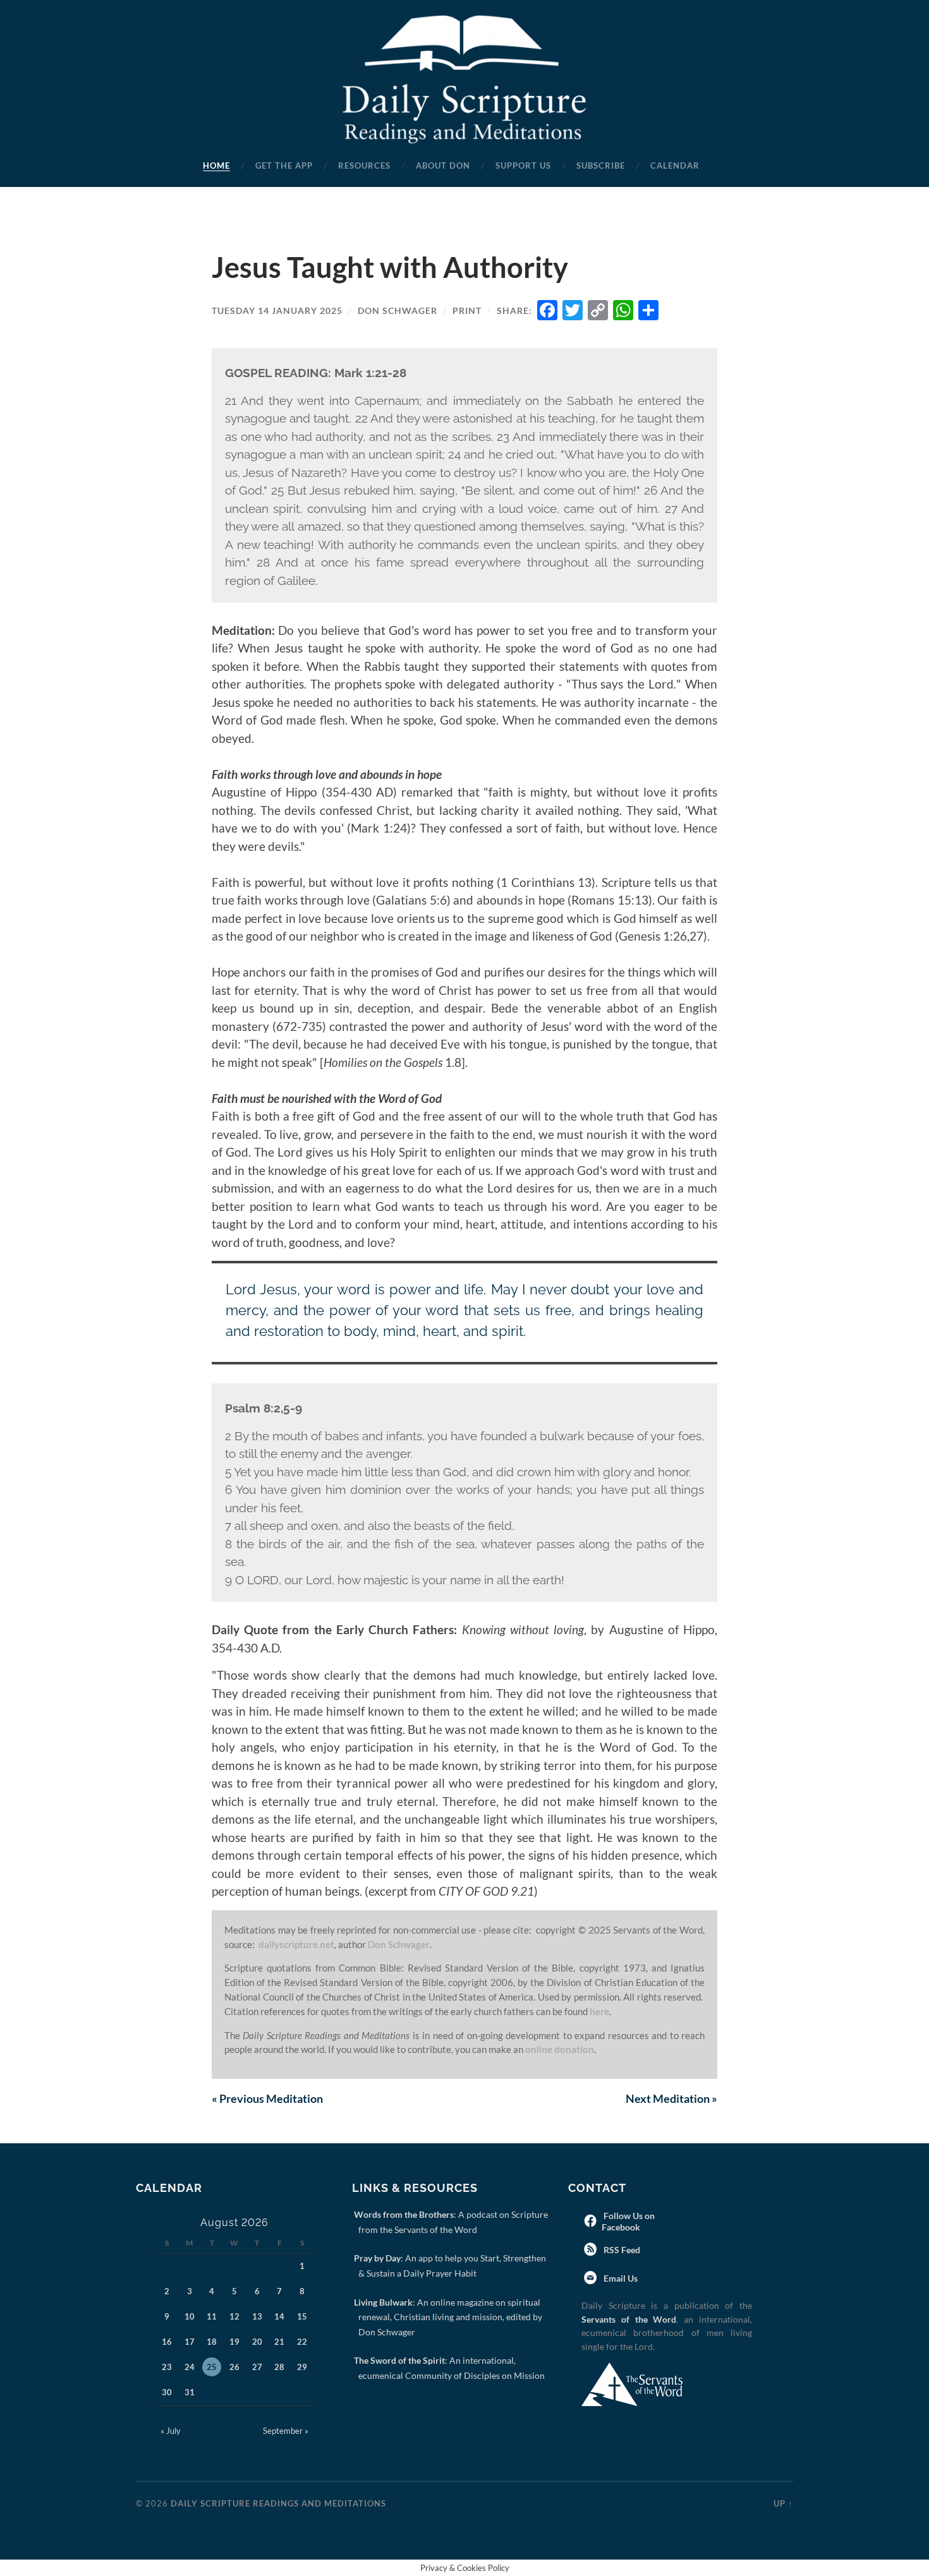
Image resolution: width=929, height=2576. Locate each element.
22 (302, 2342)
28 (279, 2367)
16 (167, 2342)
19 (234, 2342)
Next (671, 2098)
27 (257, 2367)
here (599, 2011)
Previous (267, 2098)
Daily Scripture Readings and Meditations (278, 2503)
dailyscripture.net (296, 1944)
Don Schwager (398, 310)
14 (279, 2316)
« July (171, 2431)
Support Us (523, 166)
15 (302, 2316)
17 (190, 2342)
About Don (443, 166)
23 (167, 2367)
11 (212, 2316)
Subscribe (601, 166)
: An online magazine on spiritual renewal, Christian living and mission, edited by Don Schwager (450, 2317)
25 (212, 2367)
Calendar (675, 166)
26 (234, 2367)
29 (302, 2367)
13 (257, 2316)
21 (279, 2342)
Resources (364, 166)
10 (190, 2316)
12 (234, 2316)
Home (216, 166)
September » (286, 2431)
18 (212, 2342)
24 (190, 2367)
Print (467, 310)
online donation (560, 2049)
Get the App (284, 166)
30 (167, 2392)
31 (190, 2392)
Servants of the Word (629, 2319)
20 (257, 2342)
